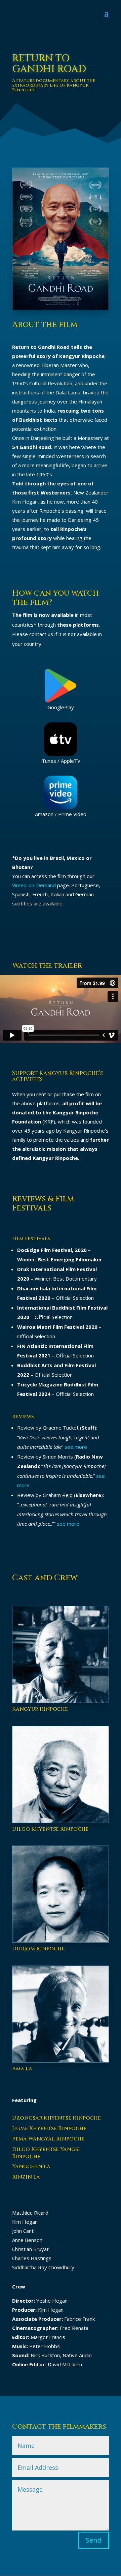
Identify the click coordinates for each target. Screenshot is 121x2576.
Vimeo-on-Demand (34, 885)
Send (94, 2540)
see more (76, 1447)
